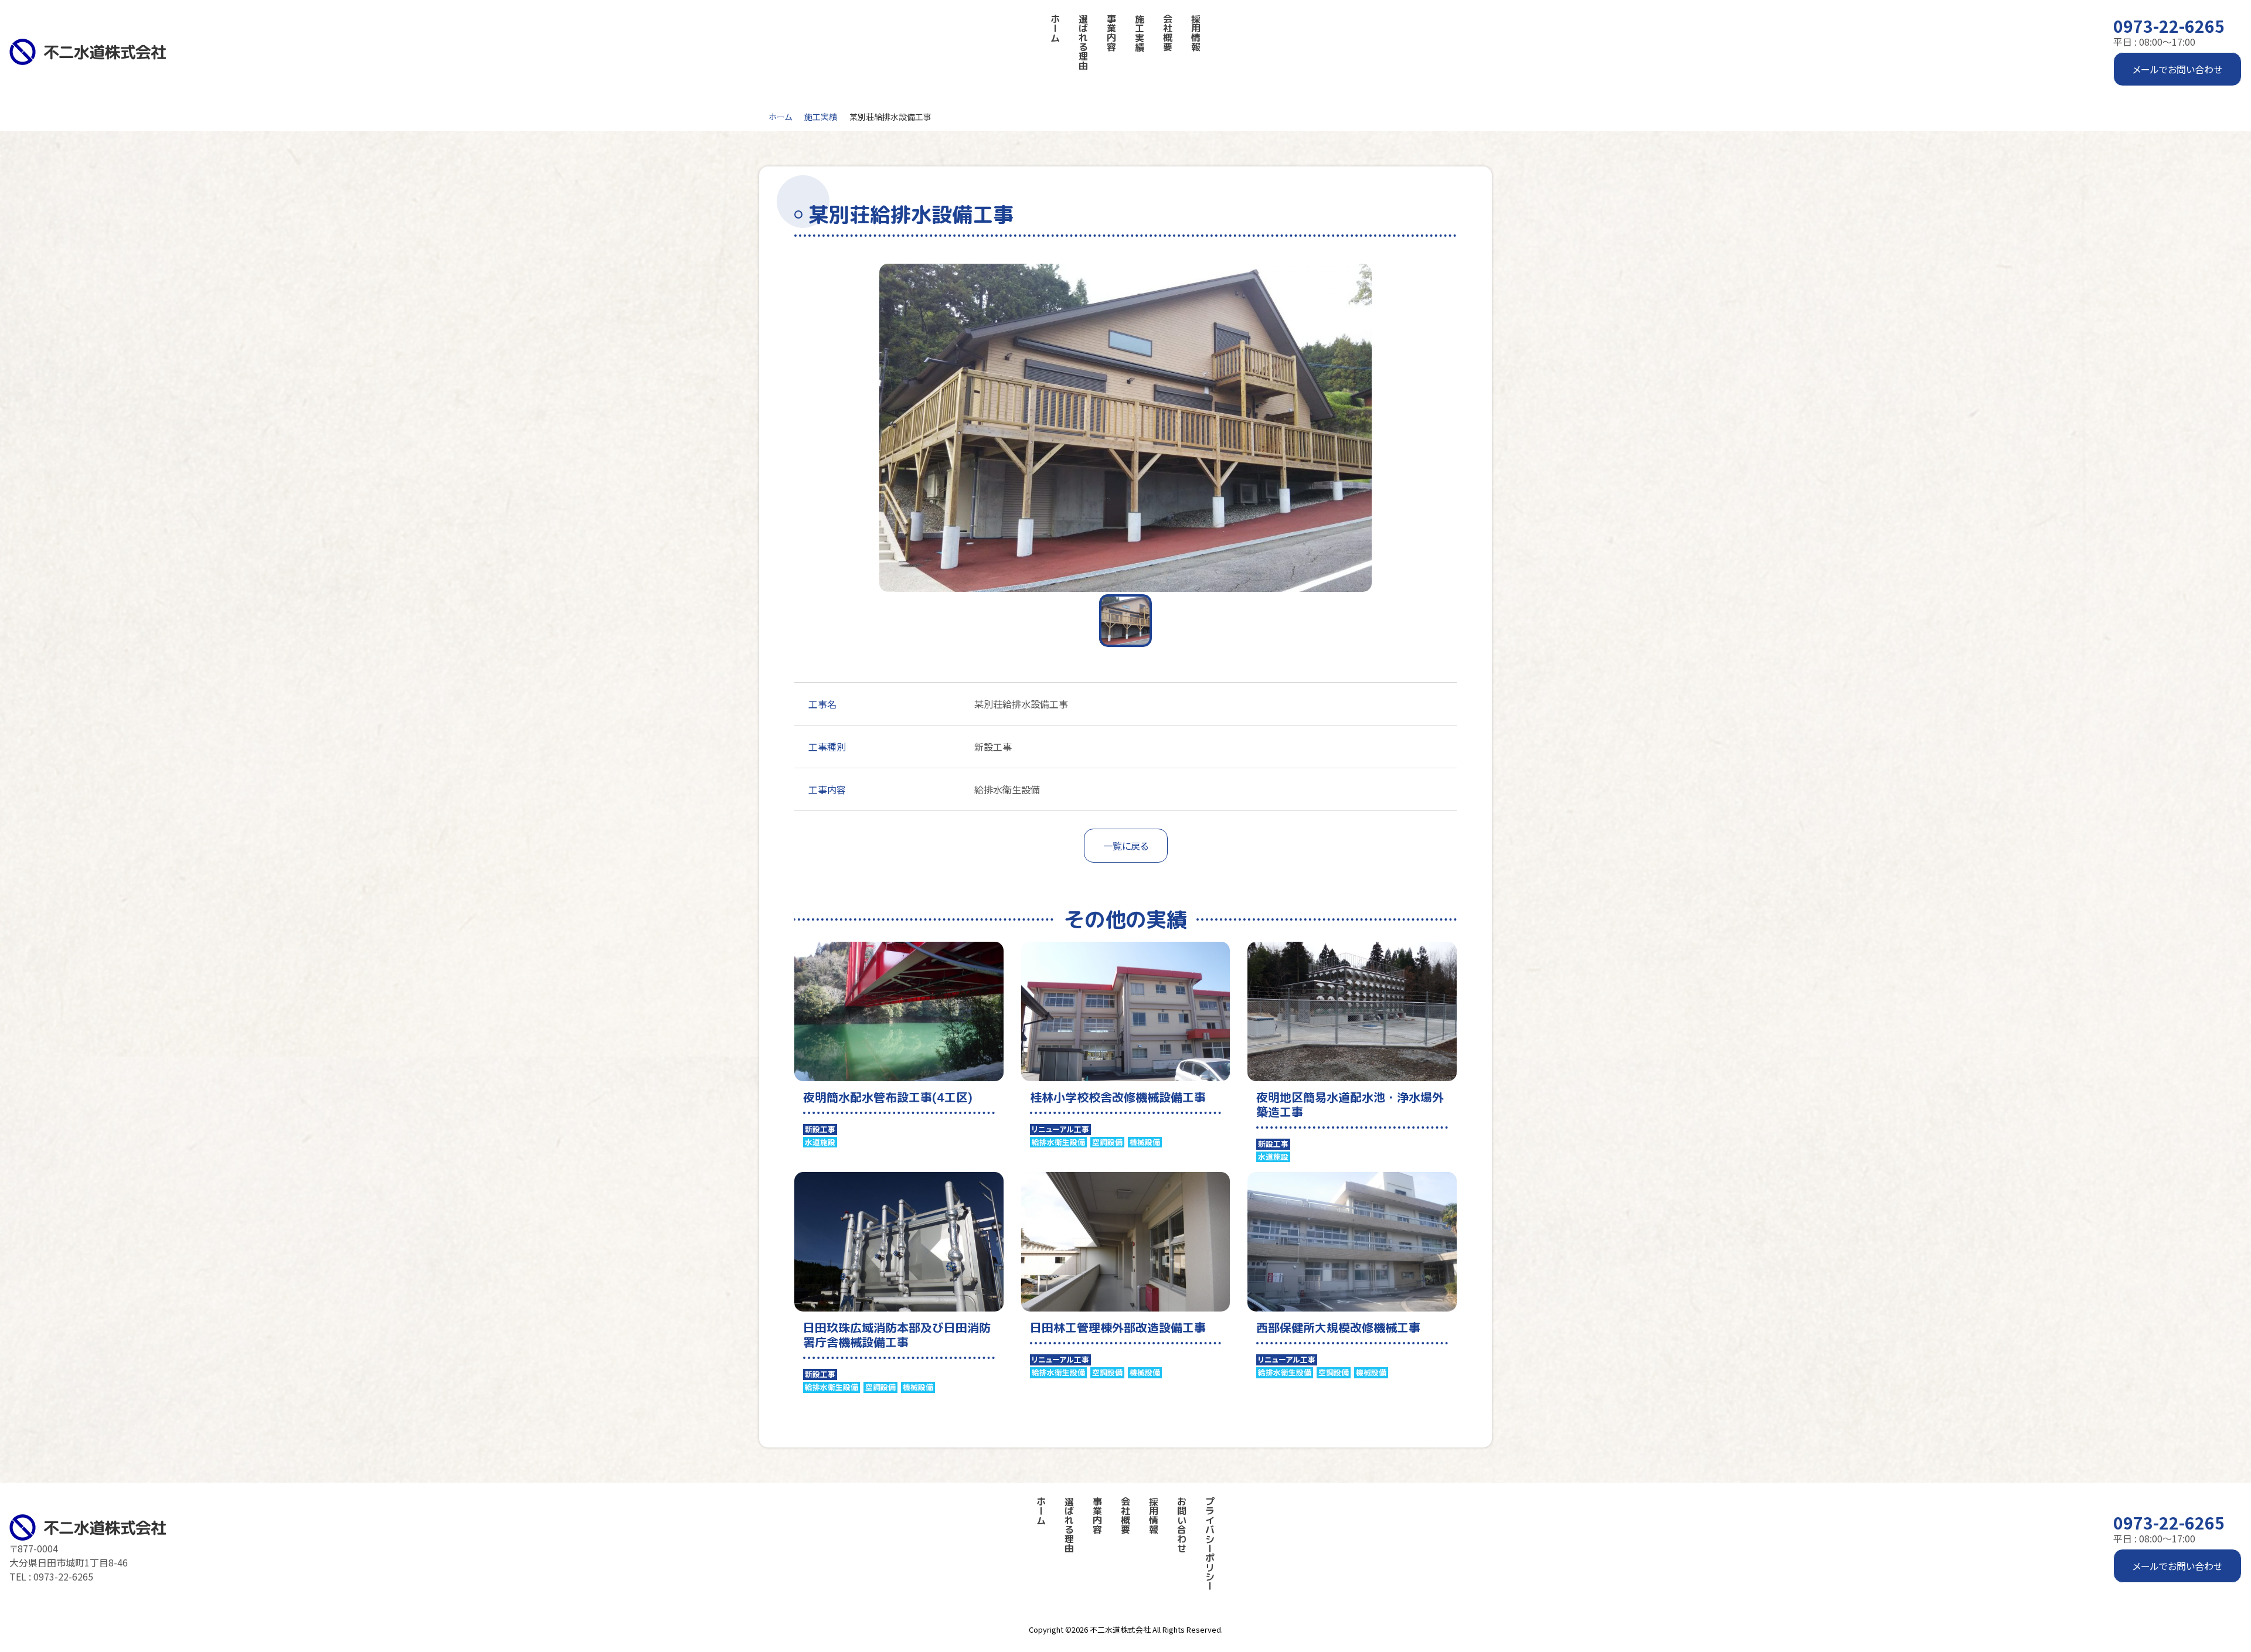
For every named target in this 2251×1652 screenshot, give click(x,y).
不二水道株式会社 (1120, 1629)
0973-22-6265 (2169, 26)
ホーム (780, 117)
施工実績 (821, 117)
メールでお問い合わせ (2177, 69)
